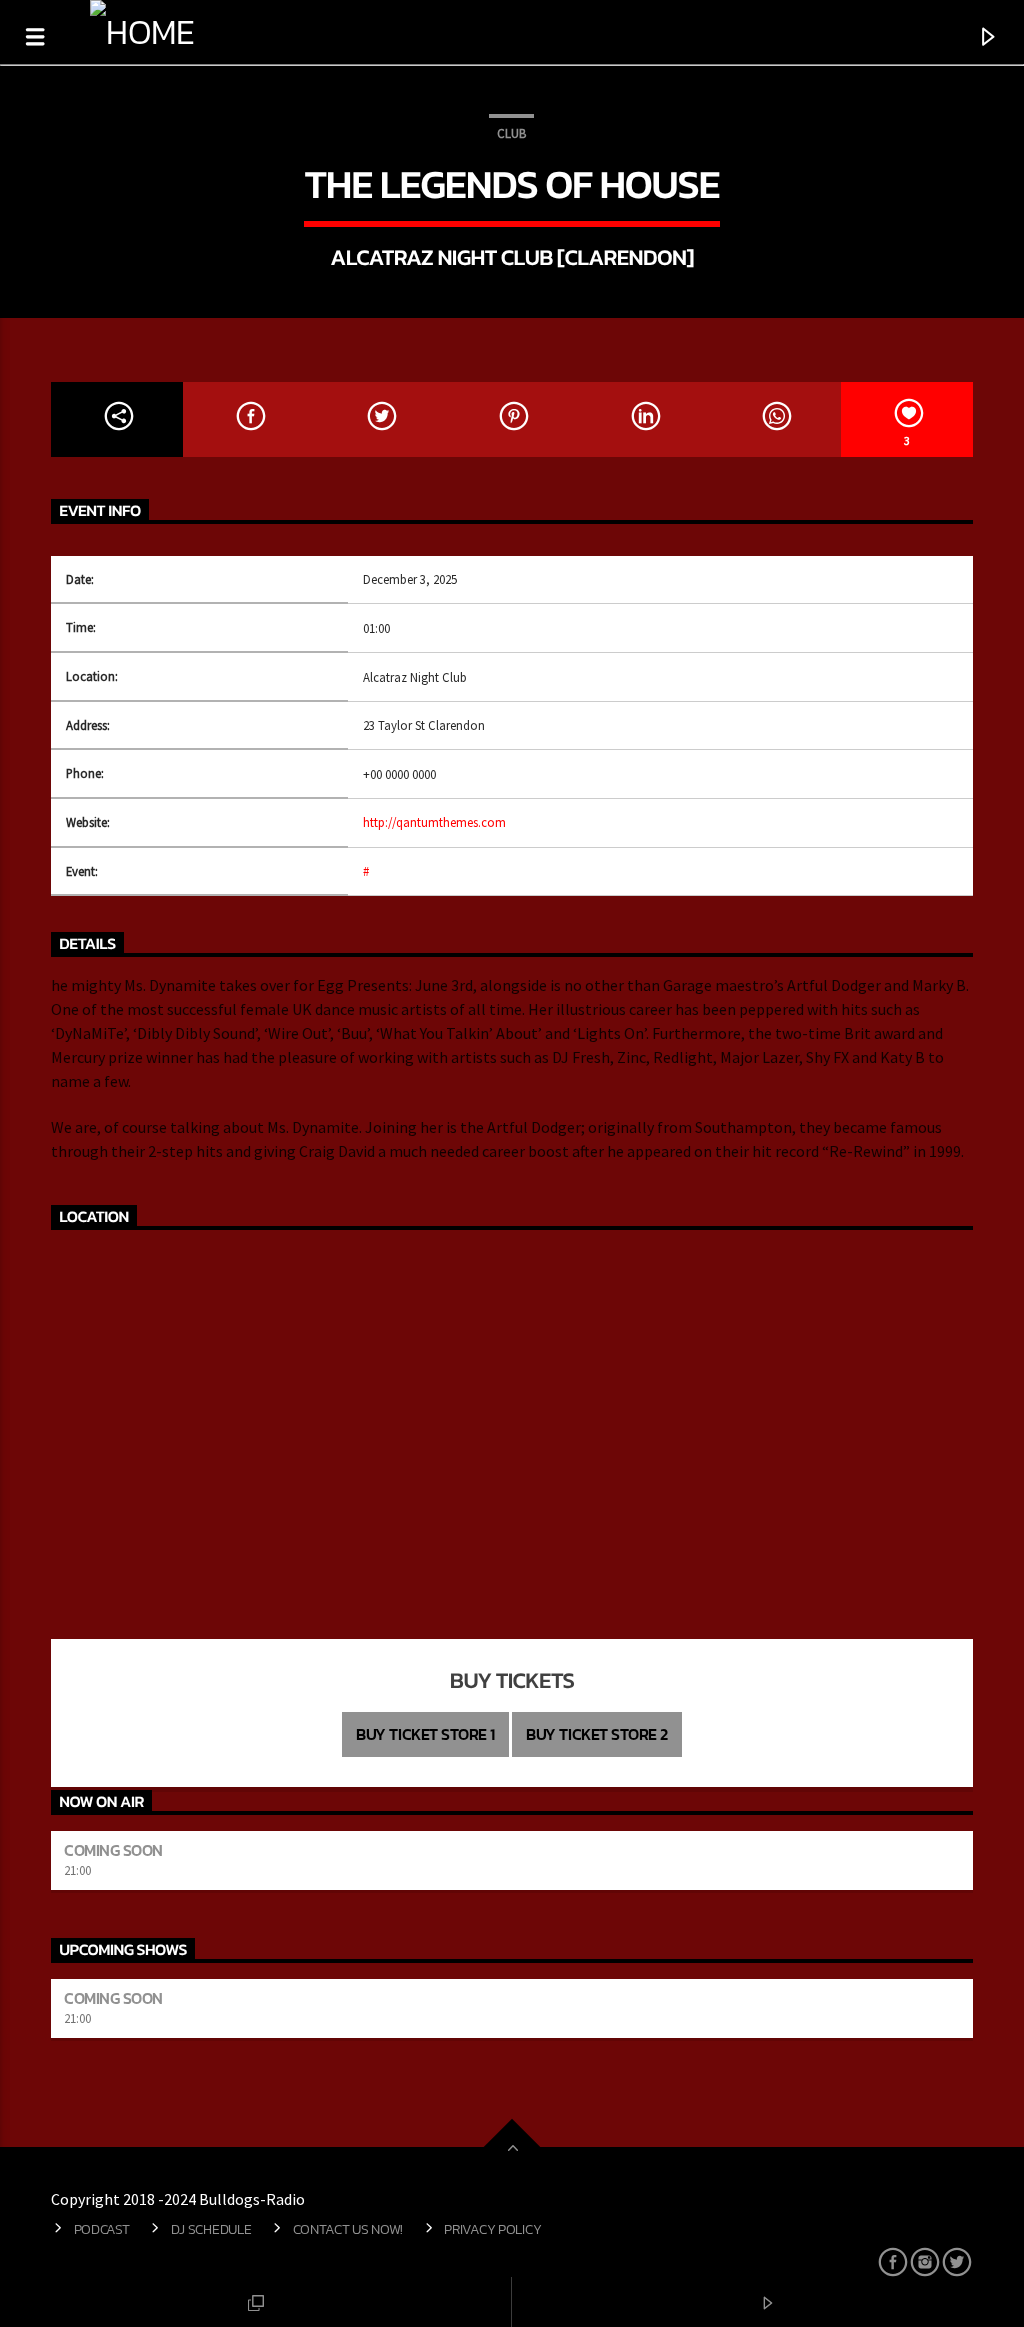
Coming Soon (113, 1850)
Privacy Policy (492, 2229)
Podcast (102, 2229)
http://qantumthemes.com (434, 822)
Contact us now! (348, 2229)
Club (511, 133)
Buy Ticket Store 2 (596, 1734)
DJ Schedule (211, 2229)
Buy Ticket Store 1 (425, 1734)
